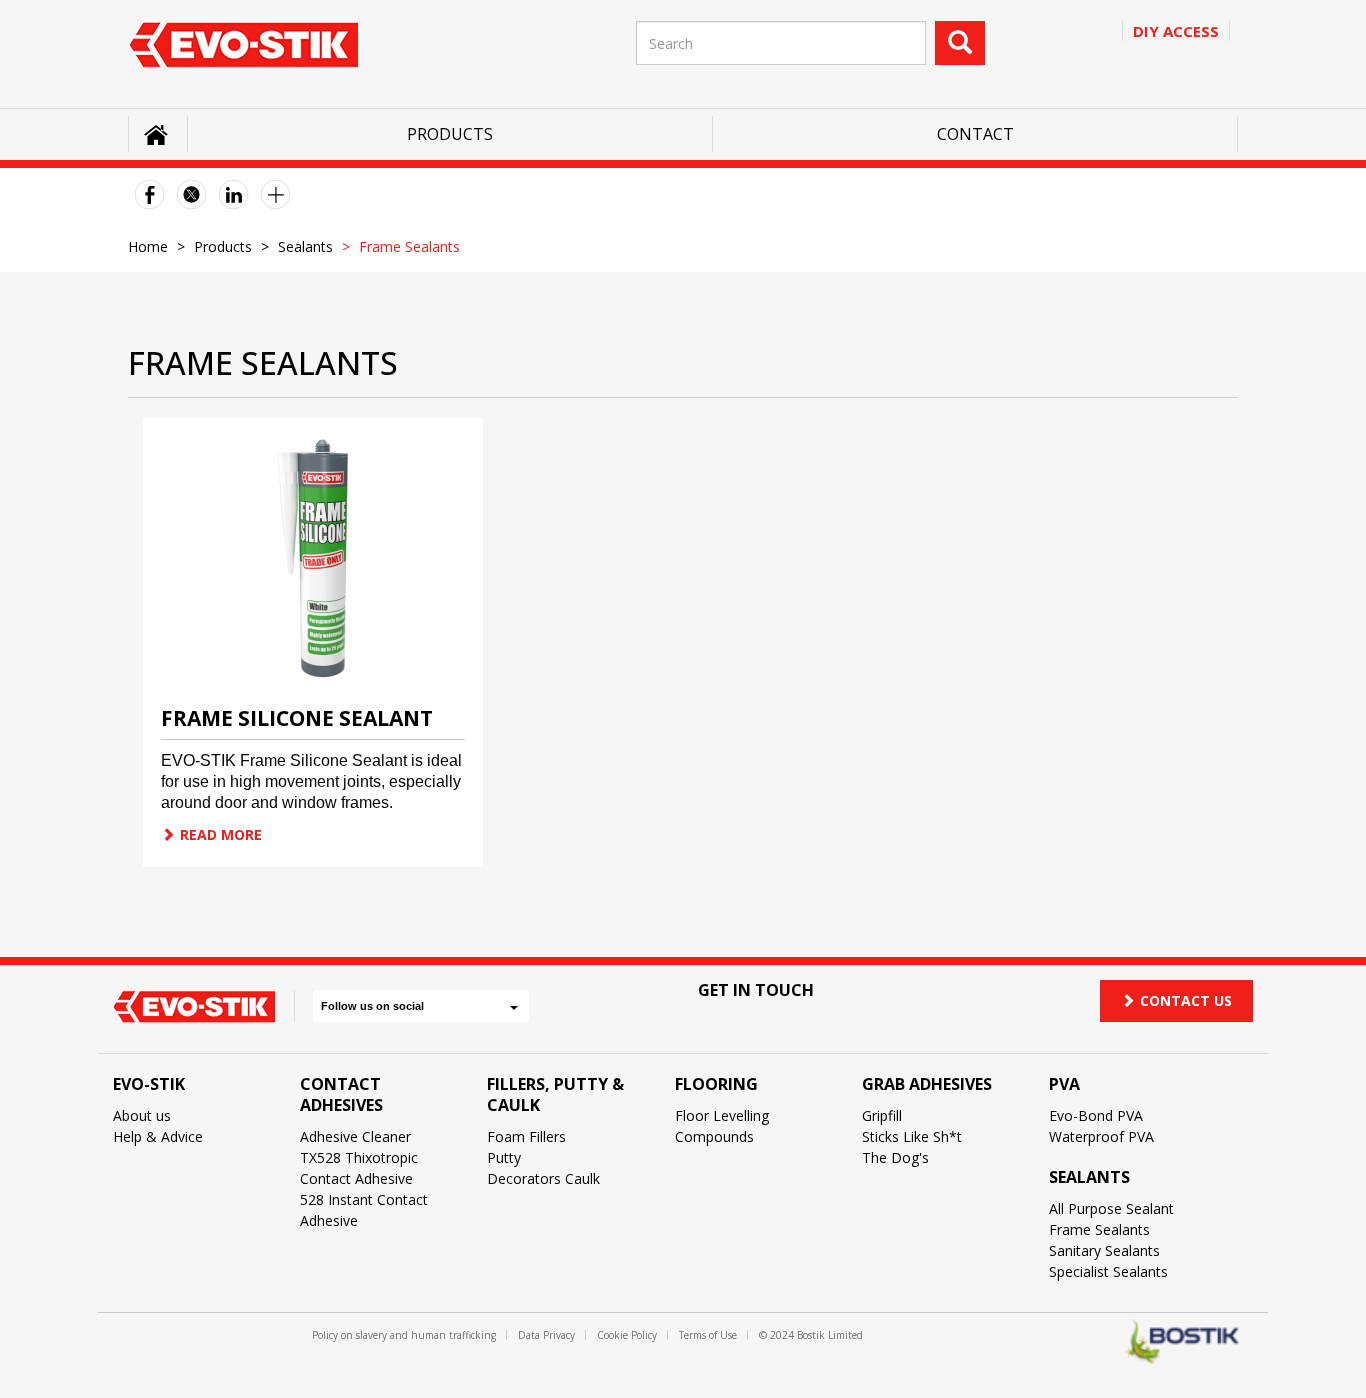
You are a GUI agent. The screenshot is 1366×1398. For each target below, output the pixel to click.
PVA (1064, 1084)
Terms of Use (708, 1335)
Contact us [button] (1186, 1000)
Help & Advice (158, 1136)
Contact (975, 134)
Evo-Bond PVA (1096, 1115)
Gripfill (882, 1115)
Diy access (1176, 31)
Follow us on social (372, 1006)
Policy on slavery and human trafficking (404, 1335)
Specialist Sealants (1108, 1271)
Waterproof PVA (1101, 1136)
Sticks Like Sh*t (912, 1136)
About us (142, 1115)
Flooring (716, 1084)
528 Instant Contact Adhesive (364, 1210)
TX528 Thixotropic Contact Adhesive (359, 1168)
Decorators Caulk (543, 1178)
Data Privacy (546, 1335)
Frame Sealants (1099, 1229)
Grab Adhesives (927, 1084)
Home (148, 246)
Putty (504, 1157)
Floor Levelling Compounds (722, 1126)
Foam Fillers (526, 1136)
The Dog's (895, 1157)
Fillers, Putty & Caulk (555, 1094)
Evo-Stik (149, 1084)
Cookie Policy (627, 1335)
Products (450, 134)
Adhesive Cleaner (355, 1136)
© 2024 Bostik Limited (811, 1335)
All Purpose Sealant (1111, 1208)
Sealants (305, 246)
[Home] (243, 44)
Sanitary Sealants (1104, 1250)
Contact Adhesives (341, 1094)
